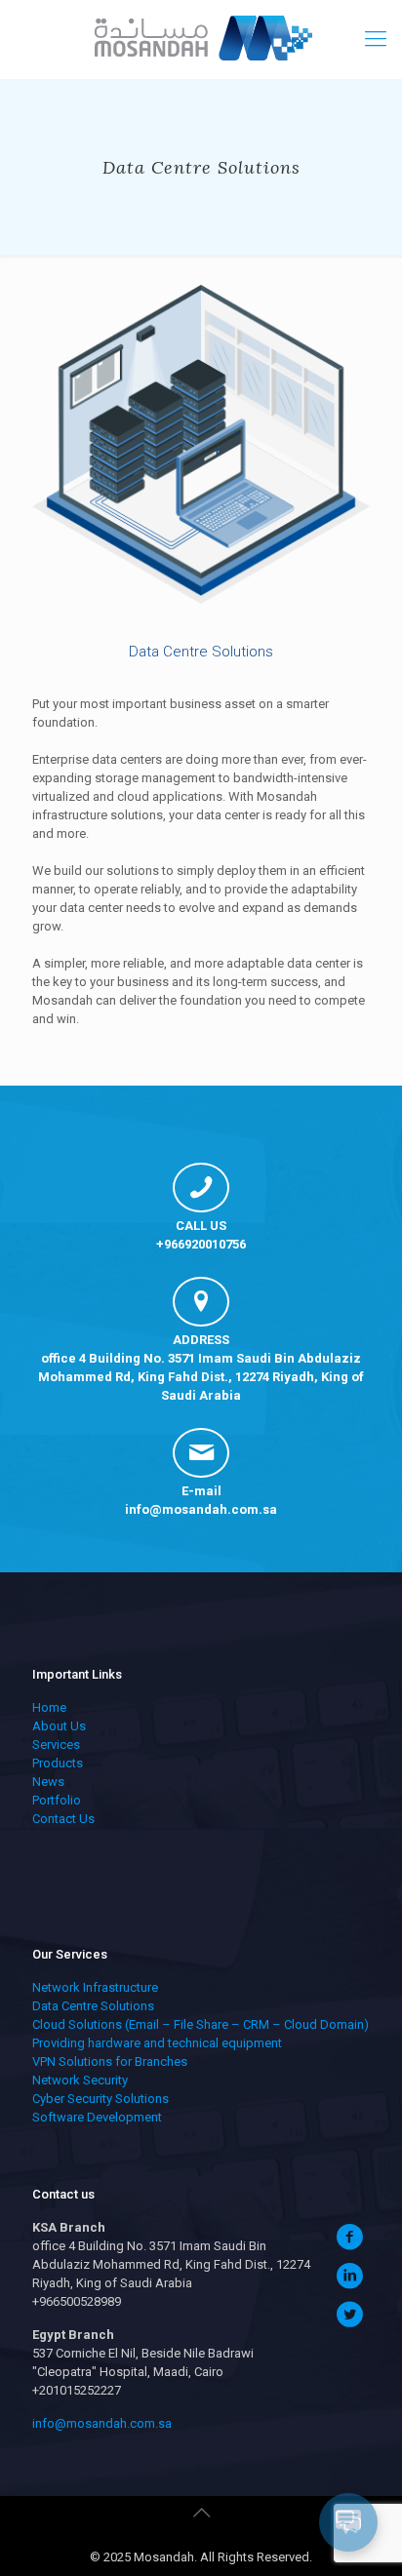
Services (56, 1744)
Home (49, 1707)
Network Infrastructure (95, 1987)
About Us (59, 1726)
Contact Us (63, 1819)
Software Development (97, 2117)
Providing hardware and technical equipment (157, 2043)
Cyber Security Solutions (100, 2099)
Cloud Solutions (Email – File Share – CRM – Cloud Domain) (201, 2024)
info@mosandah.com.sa (201, 1509)
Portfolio (57, 1800)
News (48, 1782)
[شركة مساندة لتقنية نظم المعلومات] (201, 39)
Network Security (80, 2080)
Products (58, 1763)
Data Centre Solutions (93, 2006)
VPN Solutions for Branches (110, 2061)
